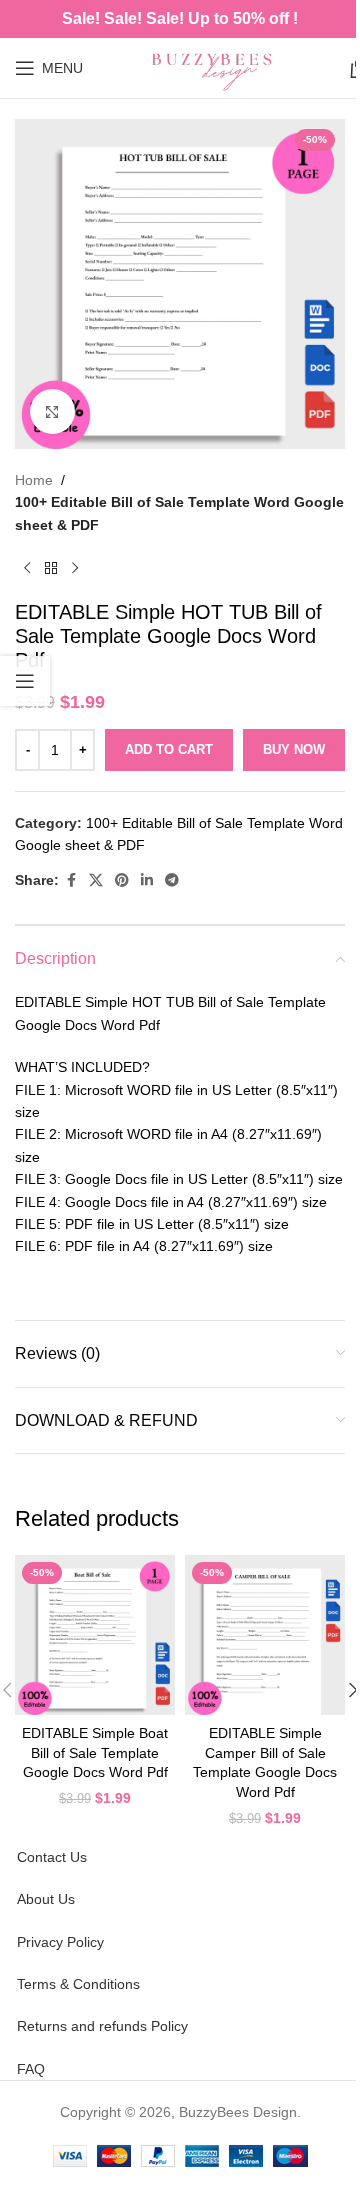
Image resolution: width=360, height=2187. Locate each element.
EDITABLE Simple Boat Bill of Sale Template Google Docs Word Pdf (95, 1752)
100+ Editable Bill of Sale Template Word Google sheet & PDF (179, 513)
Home (34, 480)
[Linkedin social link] (147, 880)
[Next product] (75, 568)
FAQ (31, 2069)
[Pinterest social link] (122, 880)
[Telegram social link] (172, 880)
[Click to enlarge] (52, 411)
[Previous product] (27, 568)
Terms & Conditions (78, 1984)
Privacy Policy (60, 1942)
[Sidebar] (25, 681)
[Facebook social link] (71, 880)
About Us (46, 1899)
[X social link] (96, 880)
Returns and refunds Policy (102, 2026)
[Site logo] (216, 67)
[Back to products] (51, 568)
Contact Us (52, 1857)
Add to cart (169, 749)
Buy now (294, 749)
